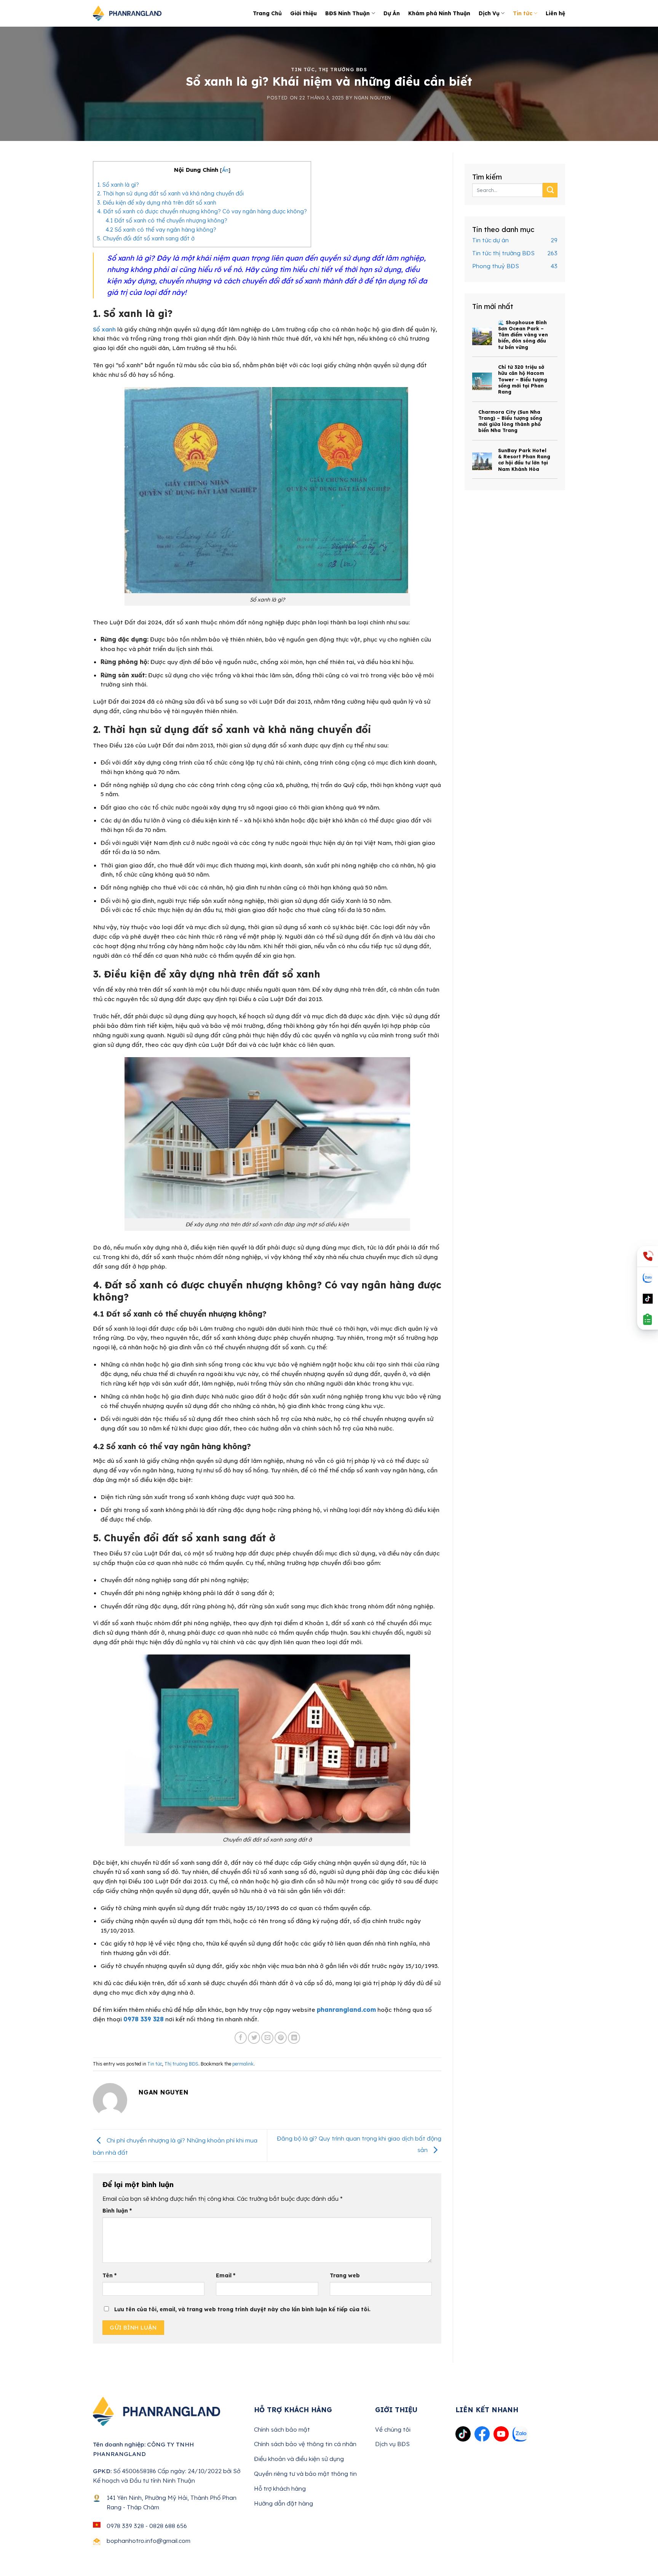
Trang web (345, 2275)
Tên (109, 2275)
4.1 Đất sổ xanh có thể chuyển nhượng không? (166, 220)
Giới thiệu (303, 13)
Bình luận (117, 2210)
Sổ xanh (104, 329)
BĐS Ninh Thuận (347, 13)
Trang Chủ (267, 13)
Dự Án (392, 13)
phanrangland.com (346, 2010)
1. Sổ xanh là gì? (118, 185)
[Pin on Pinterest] (281, 2038)
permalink (243, 2064)
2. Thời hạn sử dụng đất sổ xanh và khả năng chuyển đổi (170, 193)
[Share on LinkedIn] (294, 2038)
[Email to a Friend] (267, 2038)
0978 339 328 (144, 2019)
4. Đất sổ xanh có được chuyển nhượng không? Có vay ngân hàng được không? (202, 211)
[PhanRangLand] (127, 14)
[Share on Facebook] (241, 2038)
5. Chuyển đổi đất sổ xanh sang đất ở (146, 238)
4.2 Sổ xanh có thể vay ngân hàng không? (161, 230)
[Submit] (550, 190)
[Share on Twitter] (254, 2038)
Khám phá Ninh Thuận (439, 13)
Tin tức (523, 13)
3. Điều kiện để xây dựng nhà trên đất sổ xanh (157, 202)
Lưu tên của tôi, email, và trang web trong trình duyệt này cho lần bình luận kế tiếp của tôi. (242, 2309)
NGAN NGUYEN (373, 98)
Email (226, 2275)
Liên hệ (555, 13)
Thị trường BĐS (343, 70)
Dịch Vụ (489, 13)
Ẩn (225, 170)
